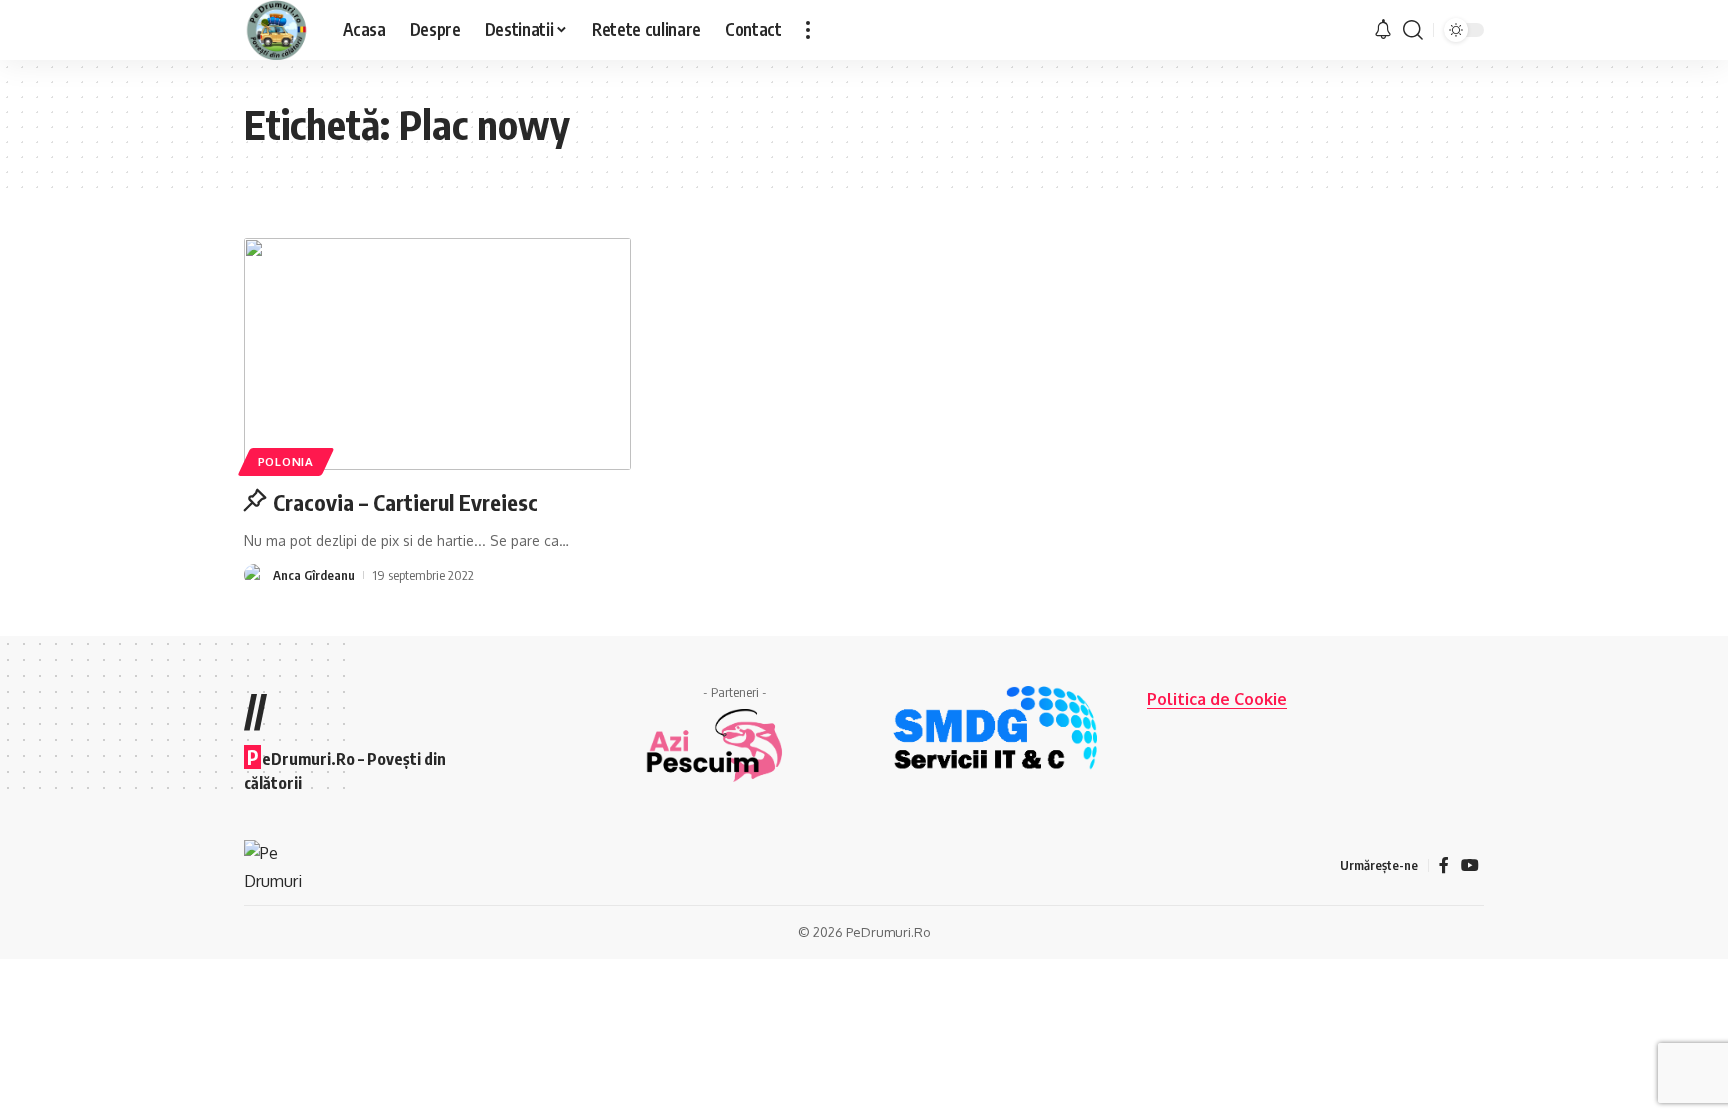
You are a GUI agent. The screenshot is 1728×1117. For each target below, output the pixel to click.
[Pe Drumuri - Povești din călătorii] (277, 30)
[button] (808, 30)
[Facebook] (1444, 865)
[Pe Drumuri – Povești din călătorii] (273, 865)
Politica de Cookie (1217, 699)
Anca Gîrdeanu (314, 575)
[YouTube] (1470, 865)
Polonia (286, 461)
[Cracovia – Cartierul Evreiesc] (437, 354)
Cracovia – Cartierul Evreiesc (405, 502)
